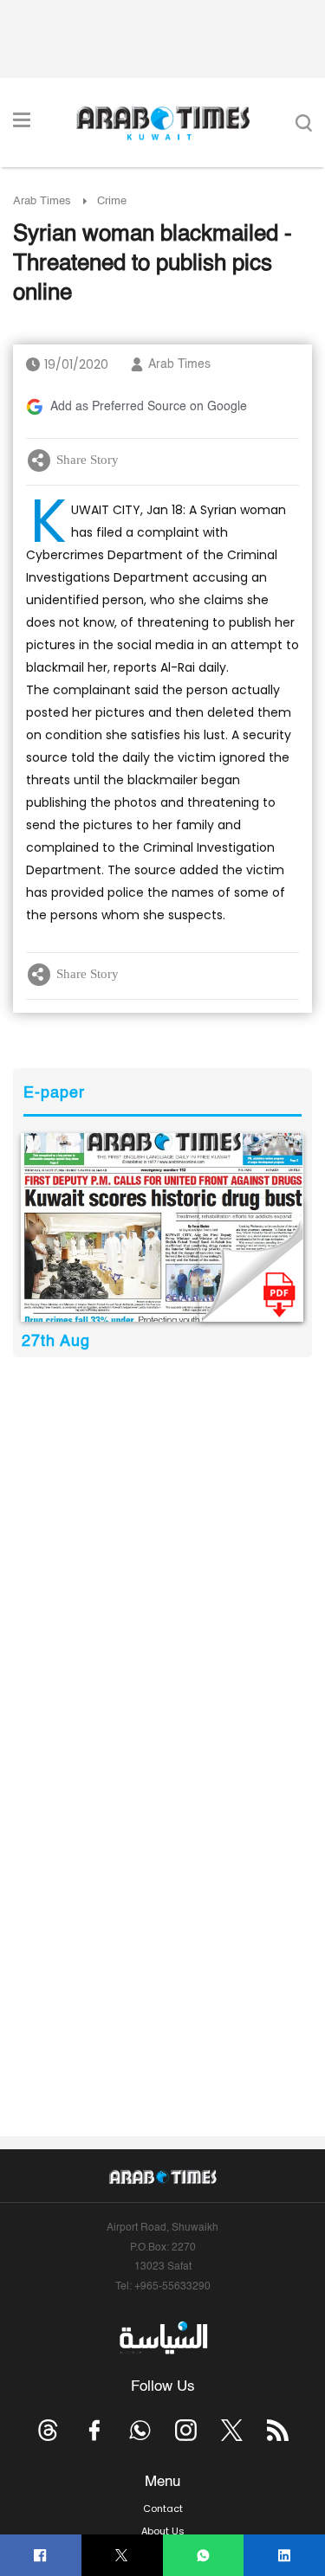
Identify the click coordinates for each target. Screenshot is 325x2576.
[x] (232, 2430)
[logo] (162, 123)
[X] (122, 2556)
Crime (112, 201)
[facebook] (40, 2556)
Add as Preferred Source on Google (149, 407)
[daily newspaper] (162, 1227)
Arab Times (42, 201)
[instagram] (186, 2430)
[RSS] (278, 2430)
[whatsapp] (203, 2556)
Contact (163, 2508)
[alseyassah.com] (162, 2337)
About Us (163, 2531)
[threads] (48, 2430)
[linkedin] (285, 2556)
